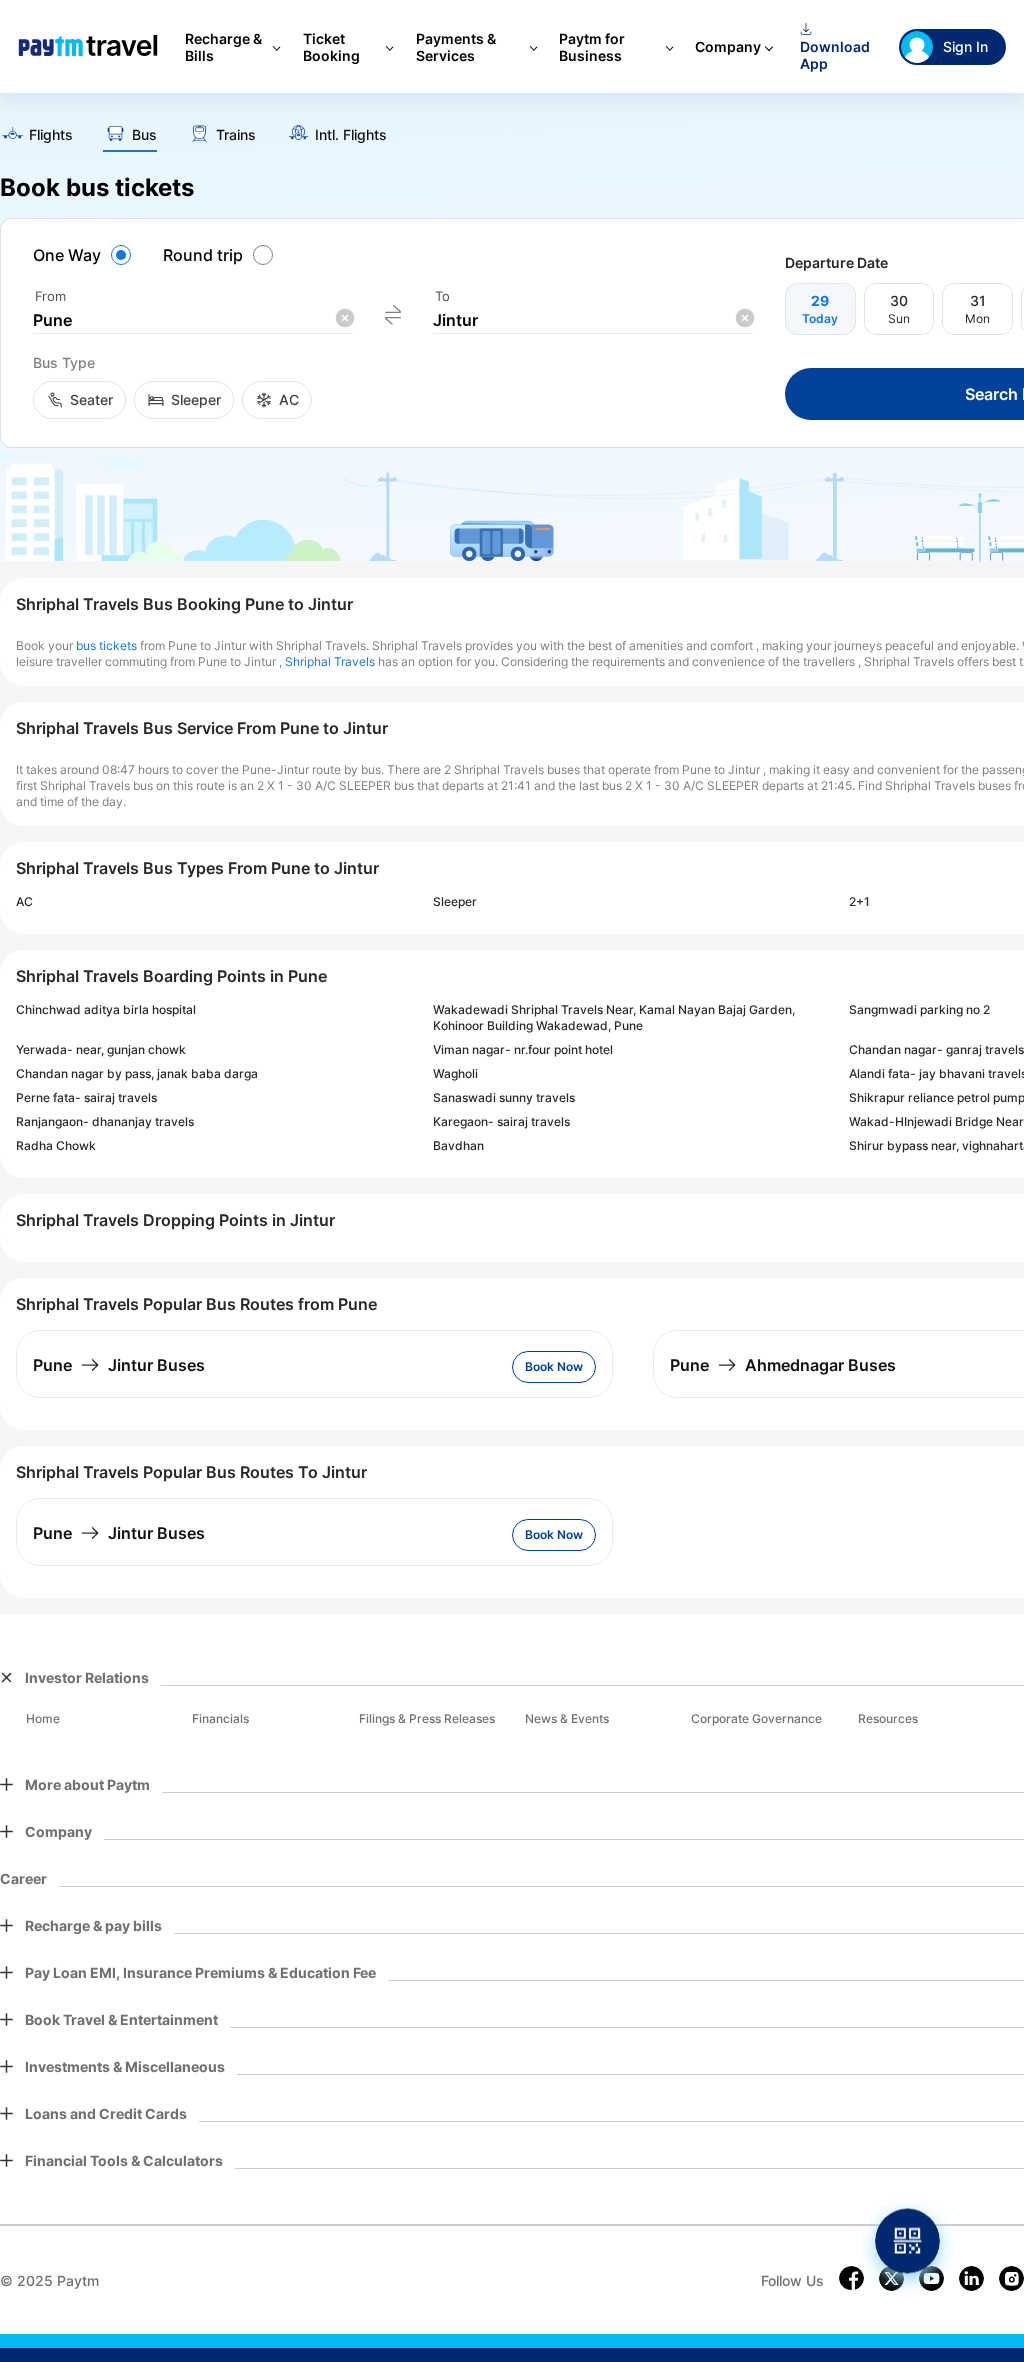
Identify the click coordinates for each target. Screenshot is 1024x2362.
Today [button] (820, 318)
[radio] (85, 255)
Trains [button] (236, 135)
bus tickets (106, 645)
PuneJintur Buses (119, 1365)
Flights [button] (51, 135)
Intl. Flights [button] (351, 135)
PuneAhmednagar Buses (783, 1365)
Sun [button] (899, 318)
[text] (36, 136)
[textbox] (193, 320)
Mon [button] (977, 318)
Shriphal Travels (330, 661)
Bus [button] (144, 135)
